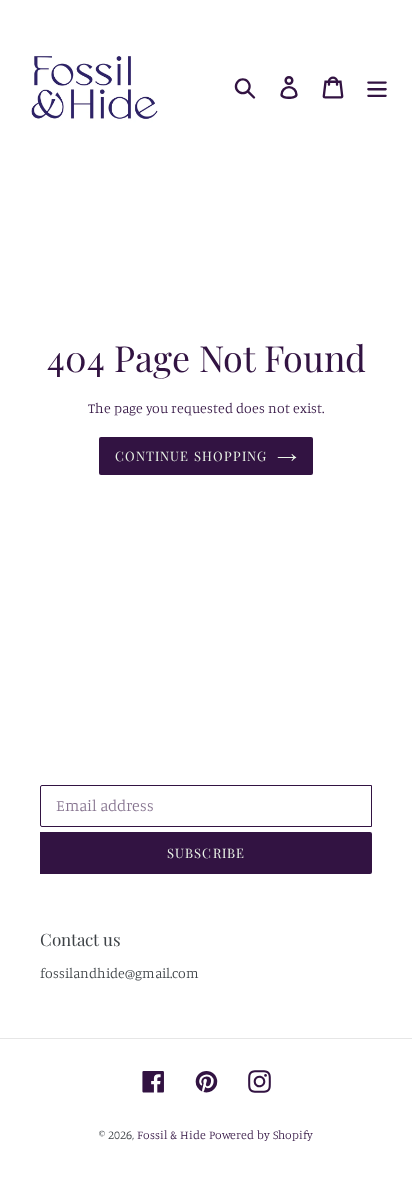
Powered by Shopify (261, 1134)
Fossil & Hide (171, 1134)
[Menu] (377, 88)
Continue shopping (191, 455)
